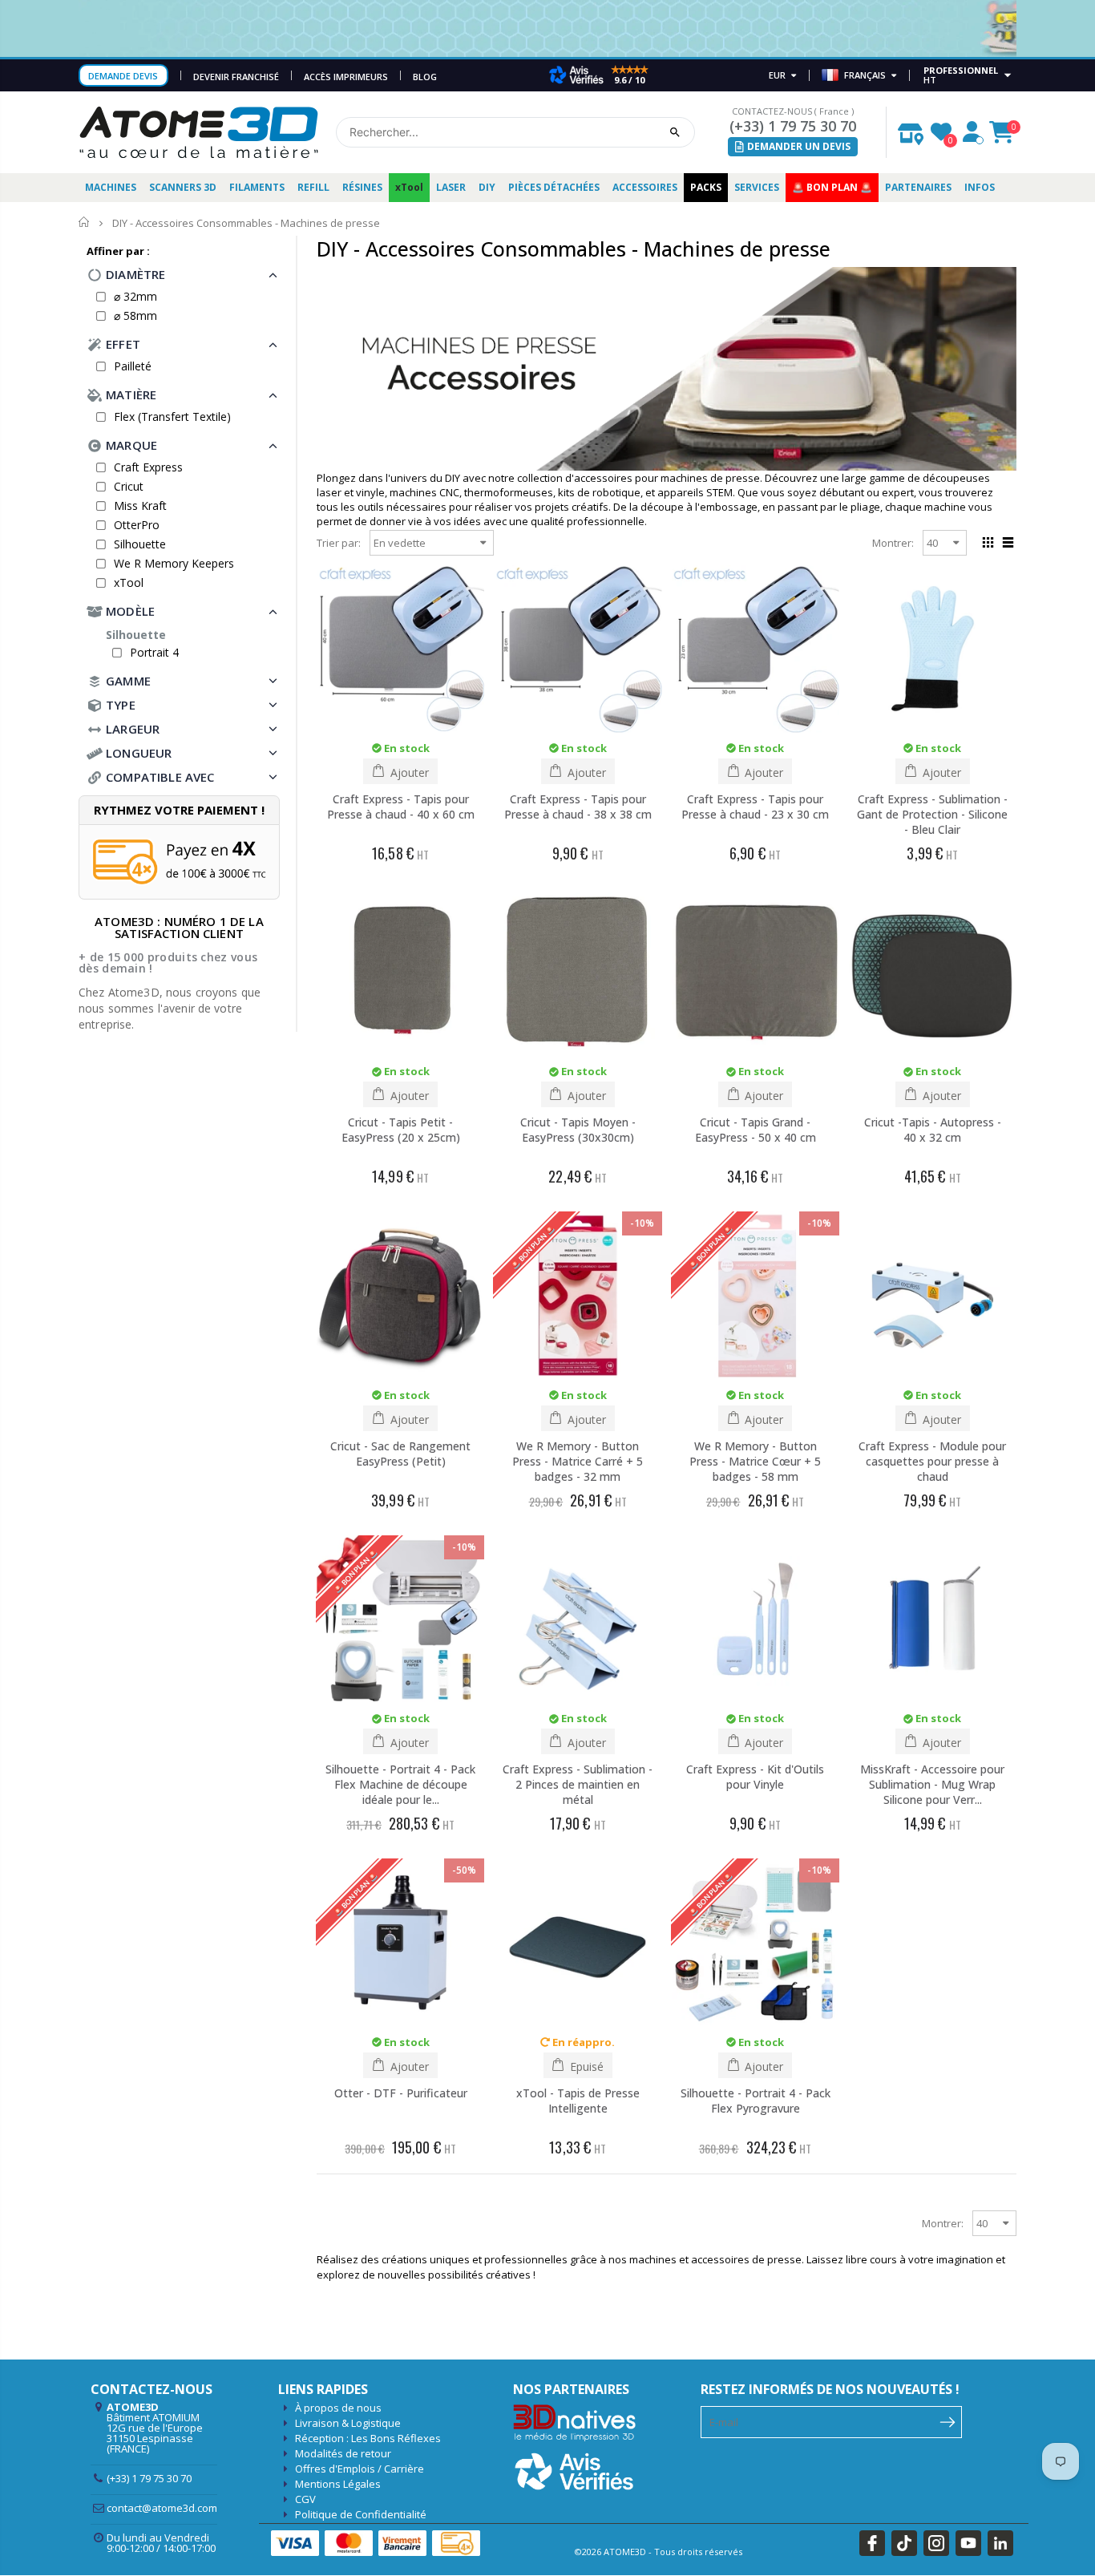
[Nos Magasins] (911, 130)
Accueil (85, 222)
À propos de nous (338, 2408)
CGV (305, 2499)
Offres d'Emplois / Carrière (360, 2469)
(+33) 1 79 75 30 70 (793, 126)
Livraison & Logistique (348, 2423)
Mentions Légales (338, 2484)
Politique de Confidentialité (361, 2514)
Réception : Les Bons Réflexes (368, 2438)
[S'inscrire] (948, 2420)
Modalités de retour (343, 2453)
